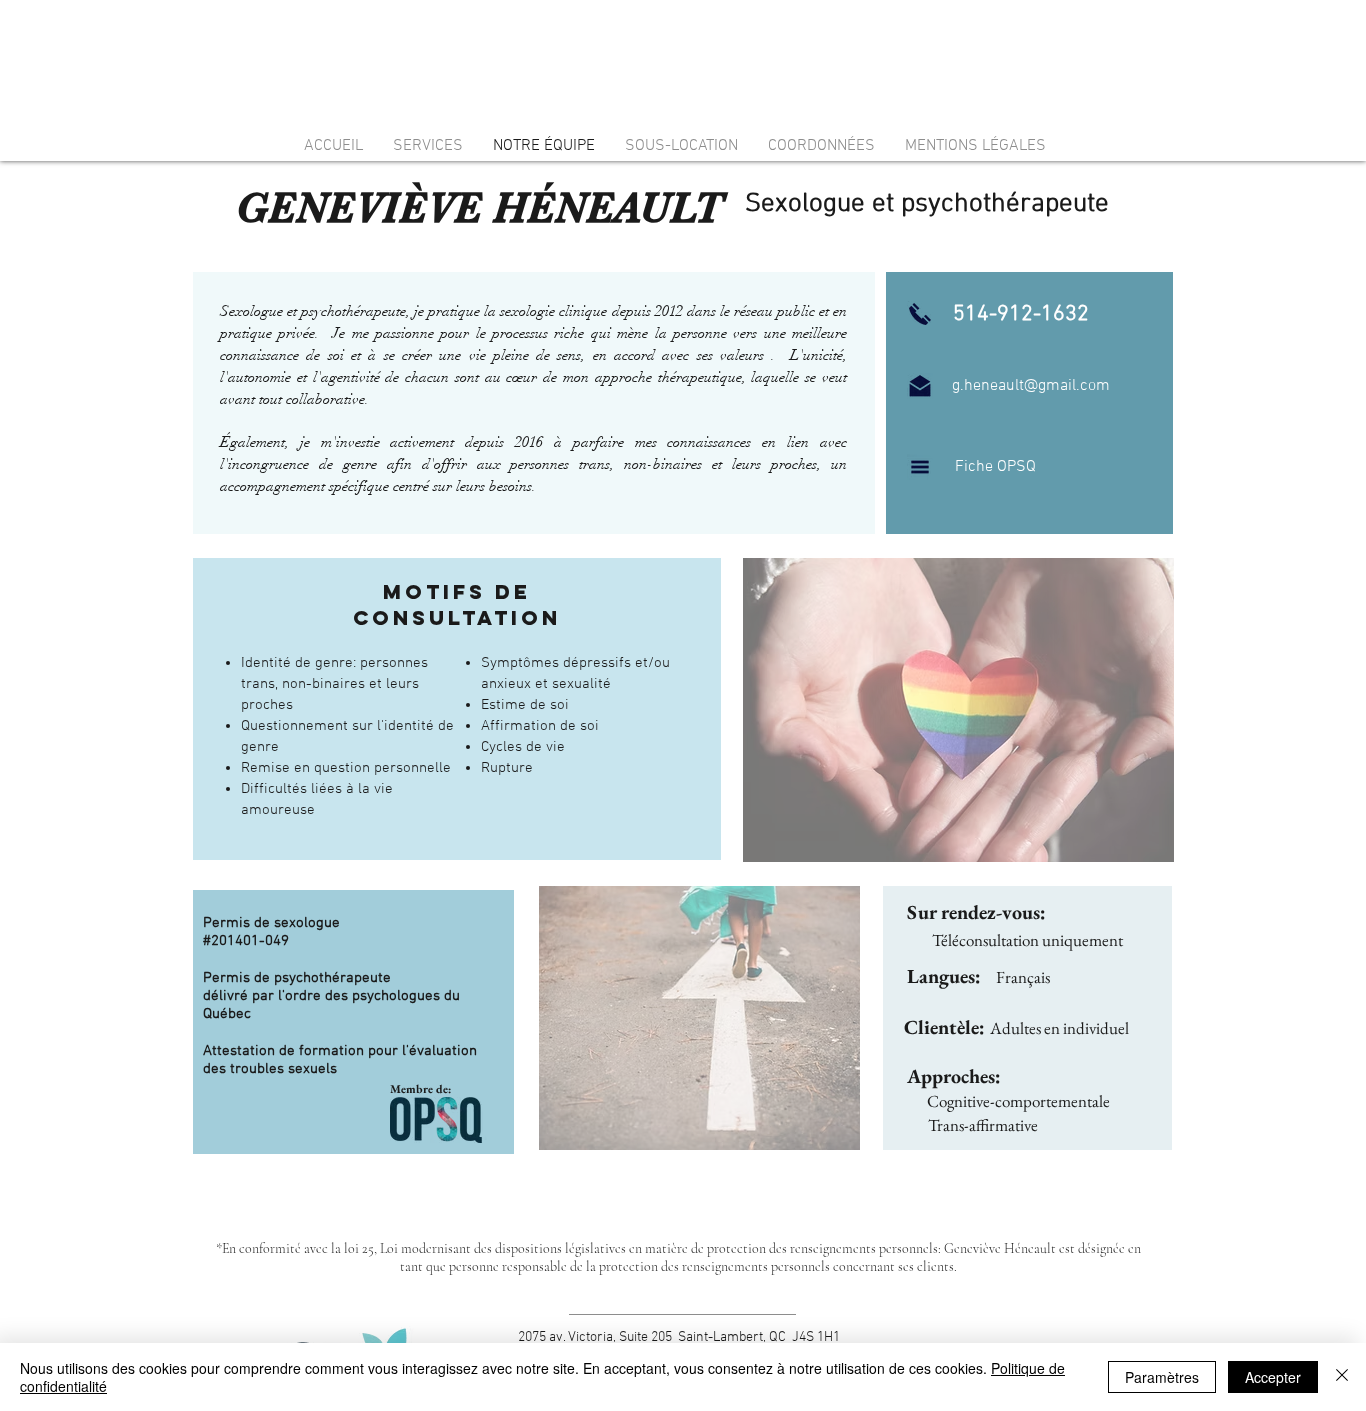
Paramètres (1162, 1377)
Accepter (1273, 1377)
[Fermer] (1342, 1377)
